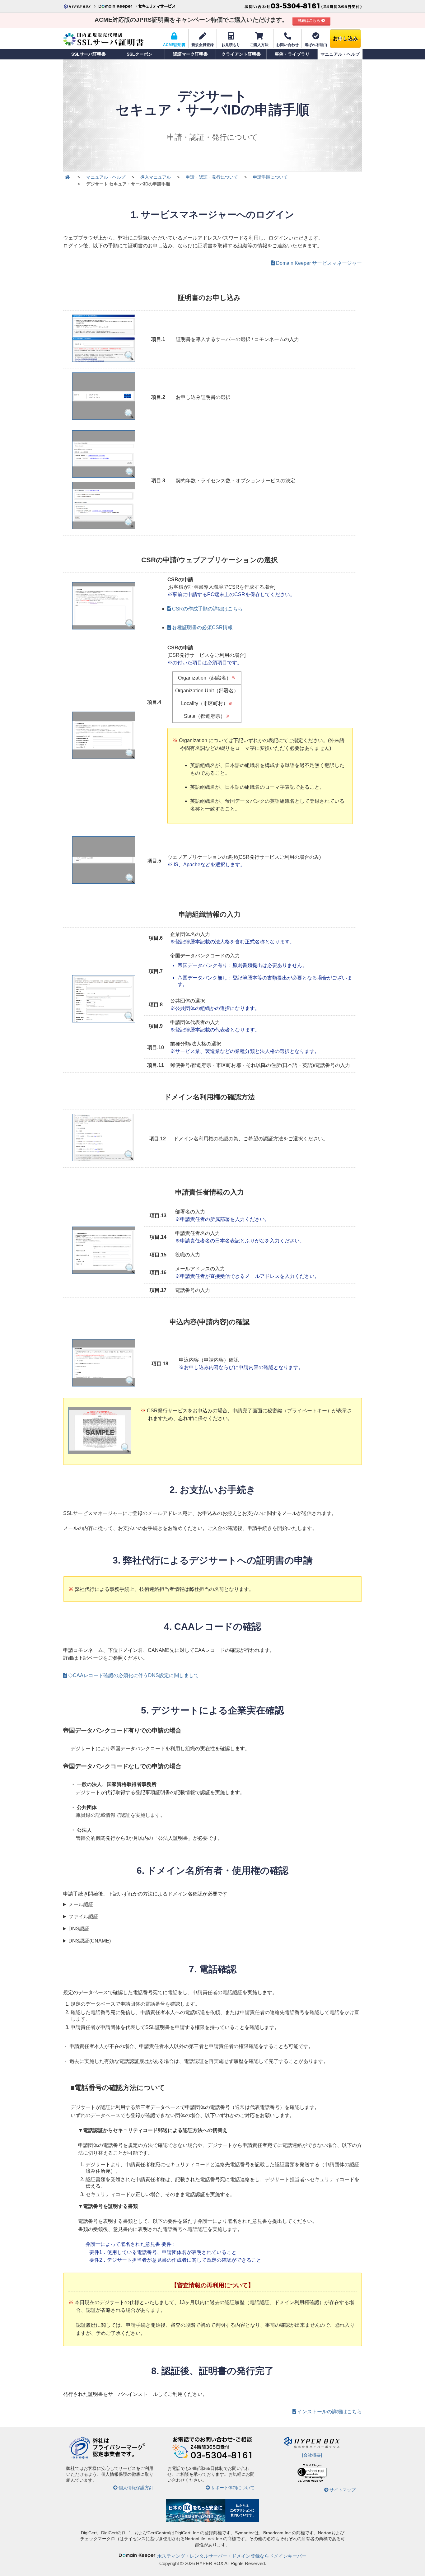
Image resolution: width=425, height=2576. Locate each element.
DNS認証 (79, 1929)
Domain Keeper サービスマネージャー (319, 263)
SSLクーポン (140, 54)
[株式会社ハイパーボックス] (80, 6)
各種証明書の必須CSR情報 (202, 627)
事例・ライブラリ (292, 54)
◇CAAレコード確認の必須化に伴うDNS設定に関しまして (133, 1675)
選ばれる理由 (316, 45)
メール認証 (81, 1904)
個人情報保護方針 (136, 2488)
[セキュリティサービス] (156, 6)
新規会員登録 (203, 45)
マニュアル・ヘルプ (340, 54)
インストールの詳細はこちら (329, 2412)
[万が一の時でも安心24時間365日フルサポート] (213, 2458)
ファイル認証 (83, 1917)
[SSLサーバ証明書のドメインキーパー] (67, 177)
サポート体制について (233, 2488)
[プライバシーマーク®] (79, 2458)
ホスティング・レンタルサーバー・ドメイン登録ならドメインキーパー (232, 2556)
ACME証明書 (174, 45)
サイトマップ (343, 2490)
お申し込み (345, 38)
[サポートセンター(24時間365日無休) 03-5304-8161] (303, 6)
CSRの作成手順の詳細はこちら (207, 609)
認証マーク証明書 (190, 54)
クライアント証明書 (241, 54)
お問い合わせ (287, 45)
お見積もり (231, 45)
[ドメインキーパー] (118, 6)
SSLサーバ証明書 (89, 54)
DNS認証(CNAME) (90, 1941)
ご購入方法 (259, 45)
